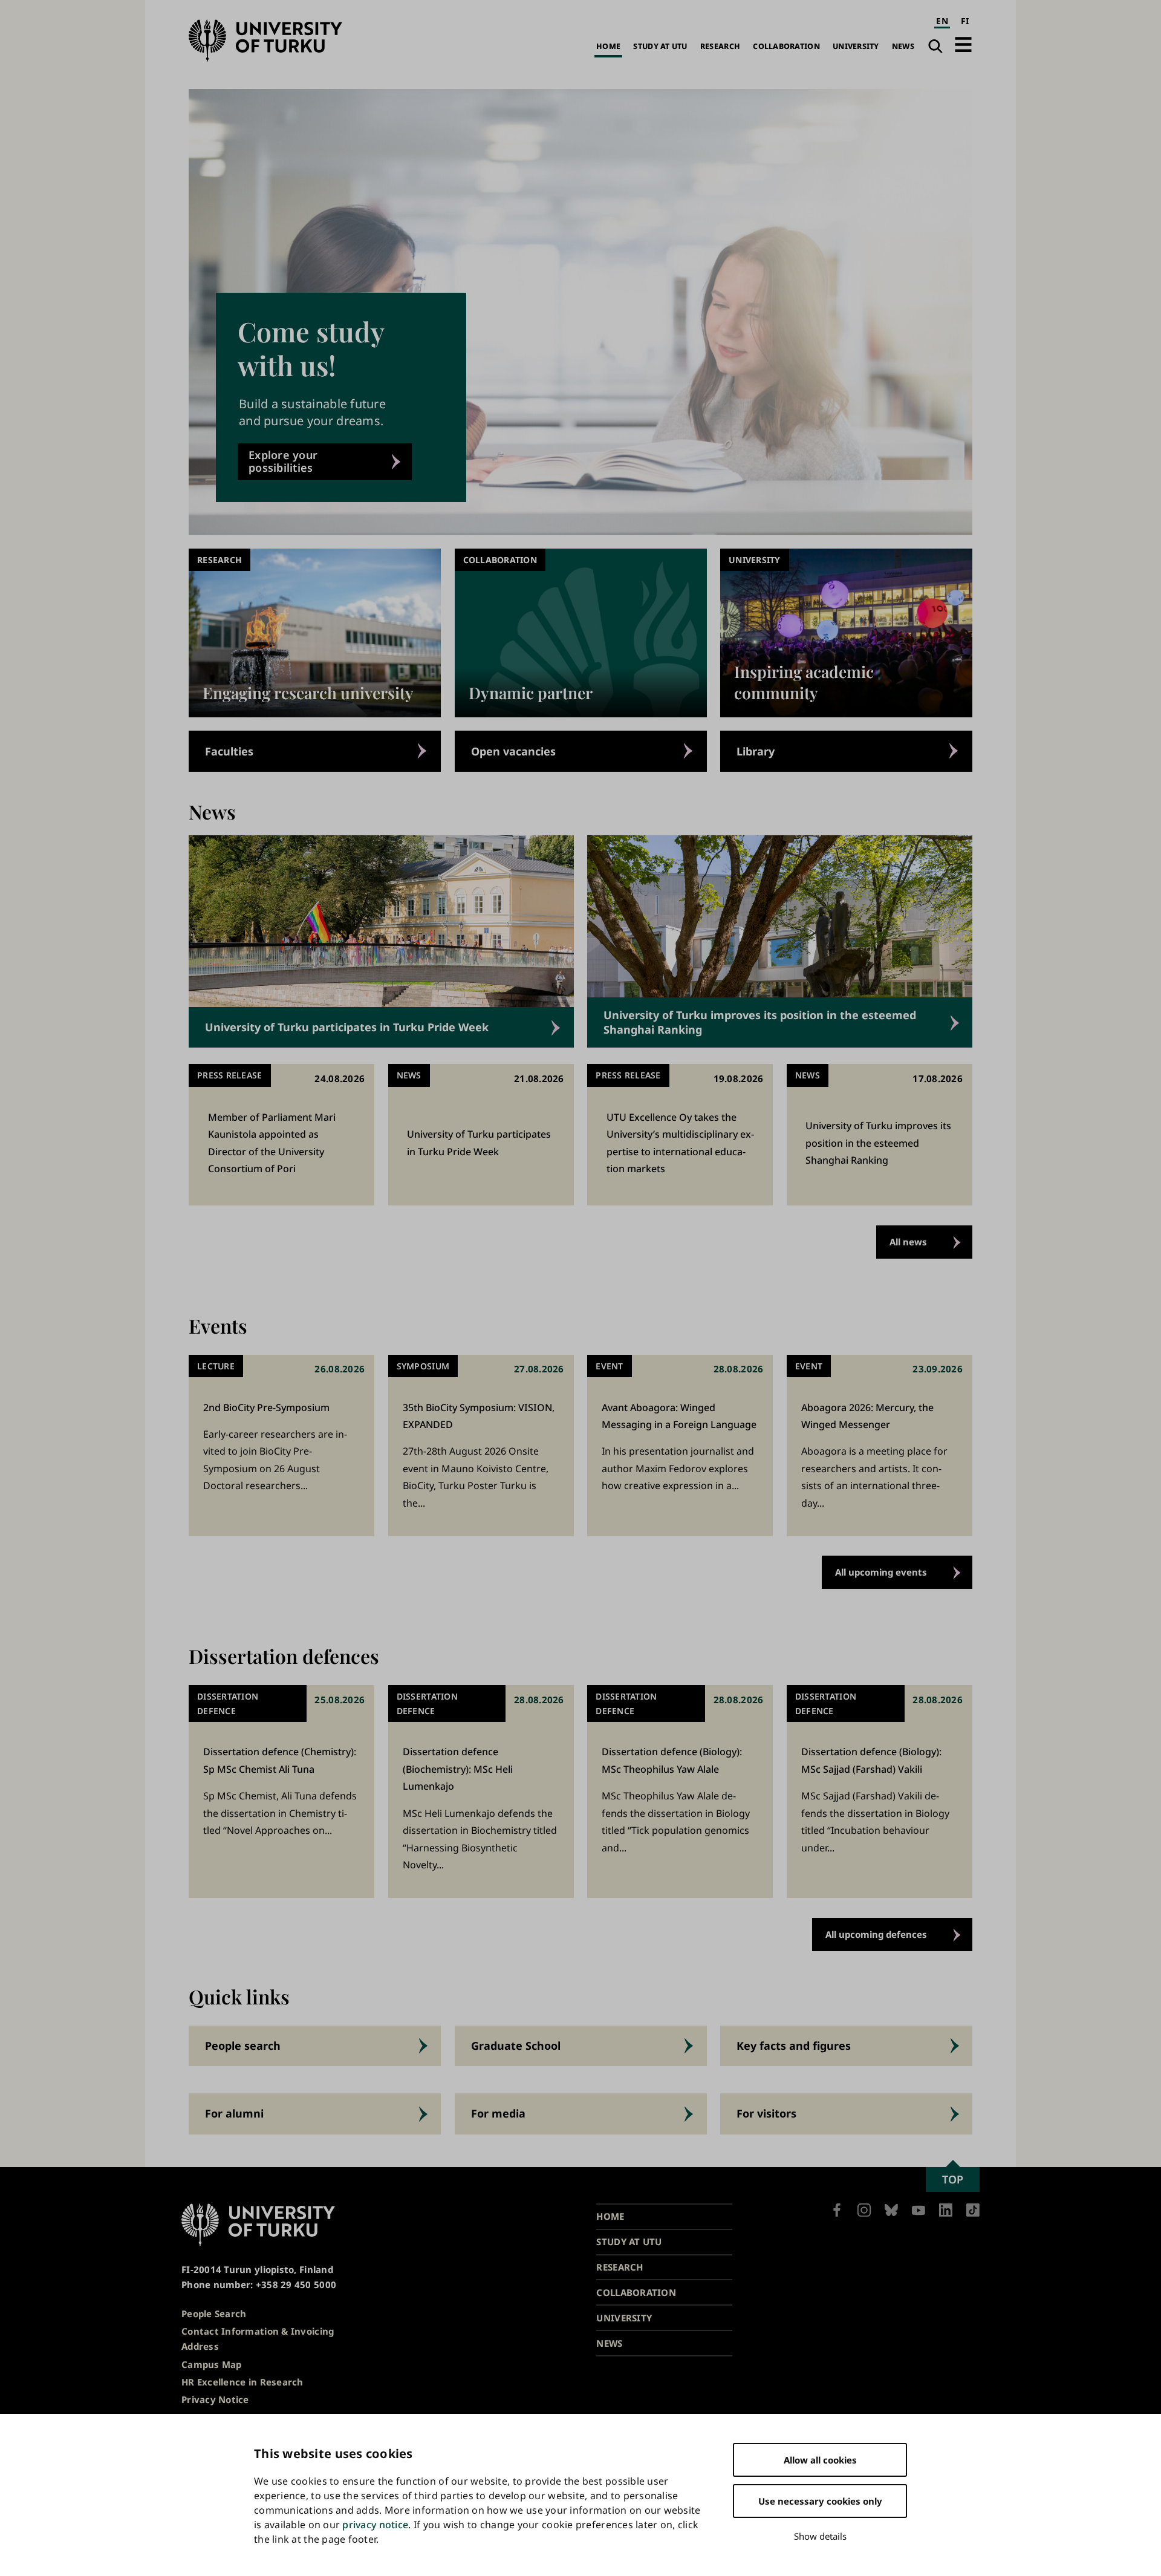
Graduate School (516, 2046)
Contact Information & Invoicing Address (258, 2339)
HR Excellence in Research (242, 2382)
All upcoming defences (876, 1934)
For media (498, 2113)
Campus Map (212, 2364)
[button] (963, 44)
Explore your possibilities (283, 461)
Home (608, 46)
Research (720, 46)
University (856, 46)
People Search (214, 2314)
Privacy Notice (215, 2399)
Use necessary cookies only (820, 2501)
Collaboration (786, 46)
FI (965, 21)
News (903, 46)
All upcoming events (881, 1572)
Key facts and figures (794, 2046)
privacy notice (375, 2525)
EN (942, 21)
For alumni (234, 2113)
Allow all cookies (820, 2460)
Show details (820, 2536)
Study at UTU (660, 46)
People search (243, 2046)
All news (908, 1242)
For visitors (766, 2113)
